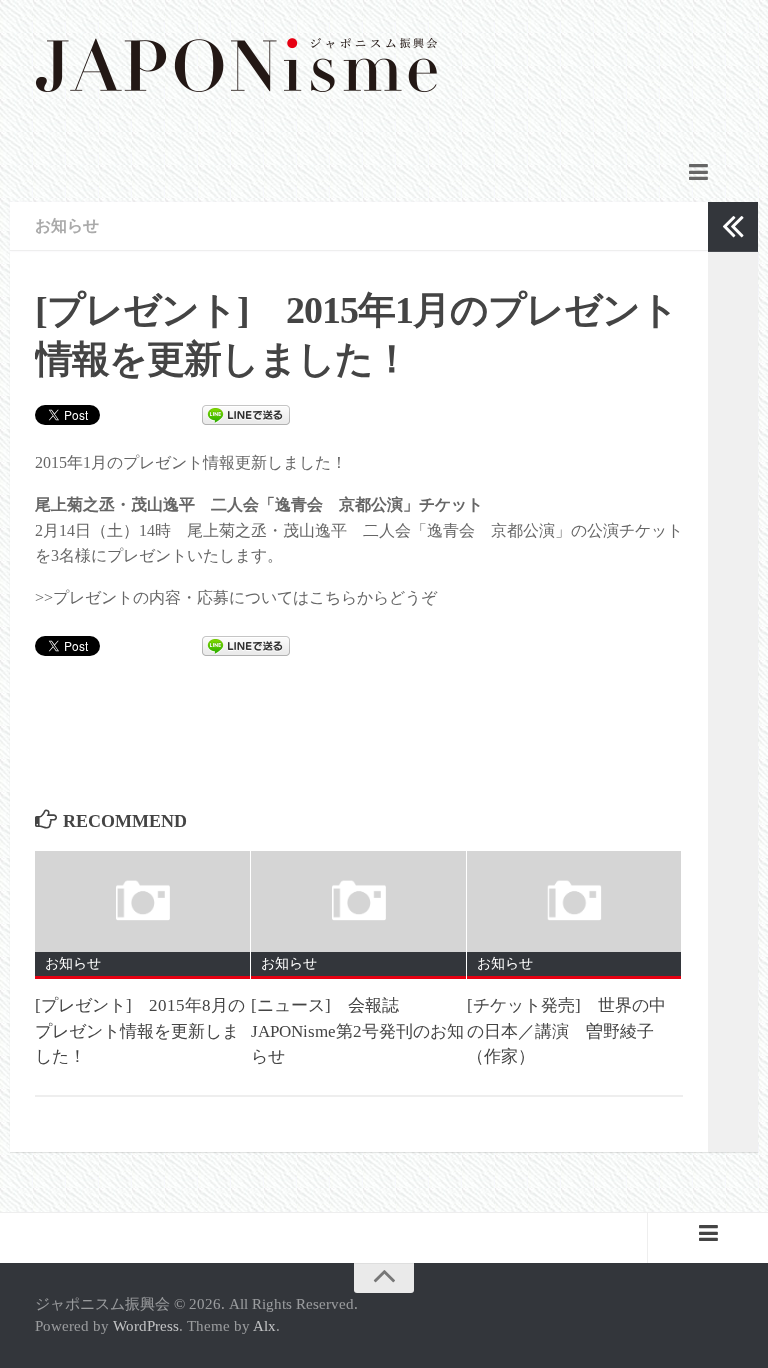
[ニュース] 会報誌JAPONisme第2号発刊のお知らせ (357, 1031)
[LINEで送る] (246, 413)
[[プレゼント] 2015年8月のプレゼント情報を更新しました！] (142, 901)
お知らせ (67, 225)
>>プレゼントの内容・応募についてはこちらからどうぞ (236, 597)
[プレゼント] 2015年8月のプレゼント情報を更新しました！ (140, 1031)
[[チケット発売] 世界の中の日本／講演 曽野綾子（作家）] (574, 901)
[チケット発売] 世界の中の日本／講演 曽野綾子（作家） (566, 1031)
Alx (264, 1326)
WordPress (146, 1326)
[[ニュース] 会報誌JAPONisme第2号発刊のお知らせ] (358, 901)
